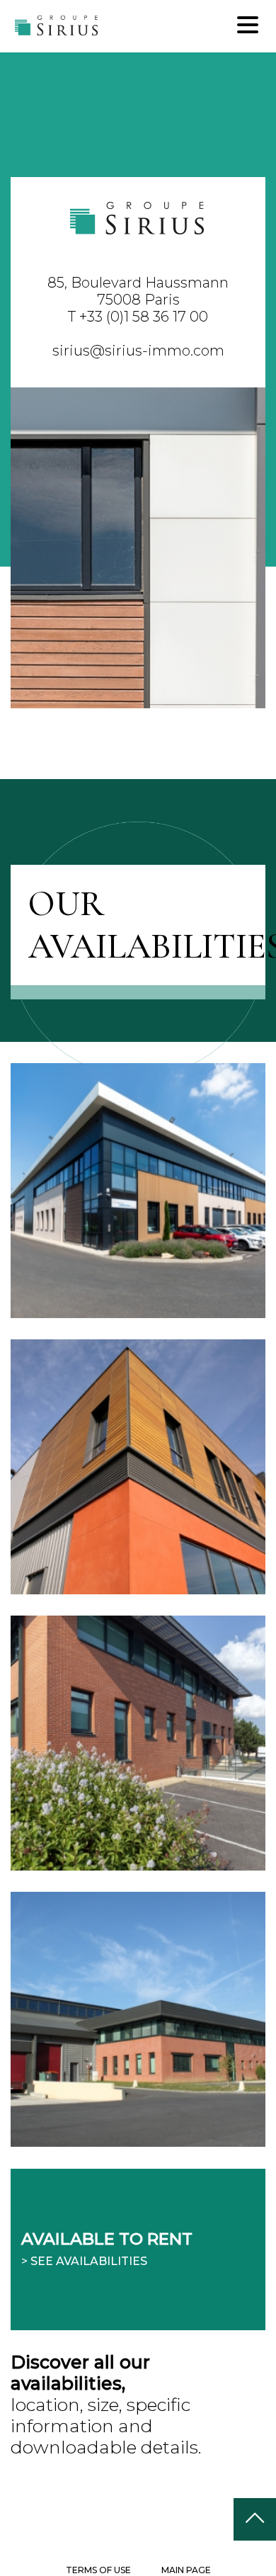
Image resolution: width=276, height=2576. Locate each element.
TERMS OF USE (98, 2570)
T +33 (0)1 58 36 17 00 (138, 317)
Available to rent (107, 2248)
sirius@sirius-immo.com (138, 351)
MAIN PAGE (186, 2570)
